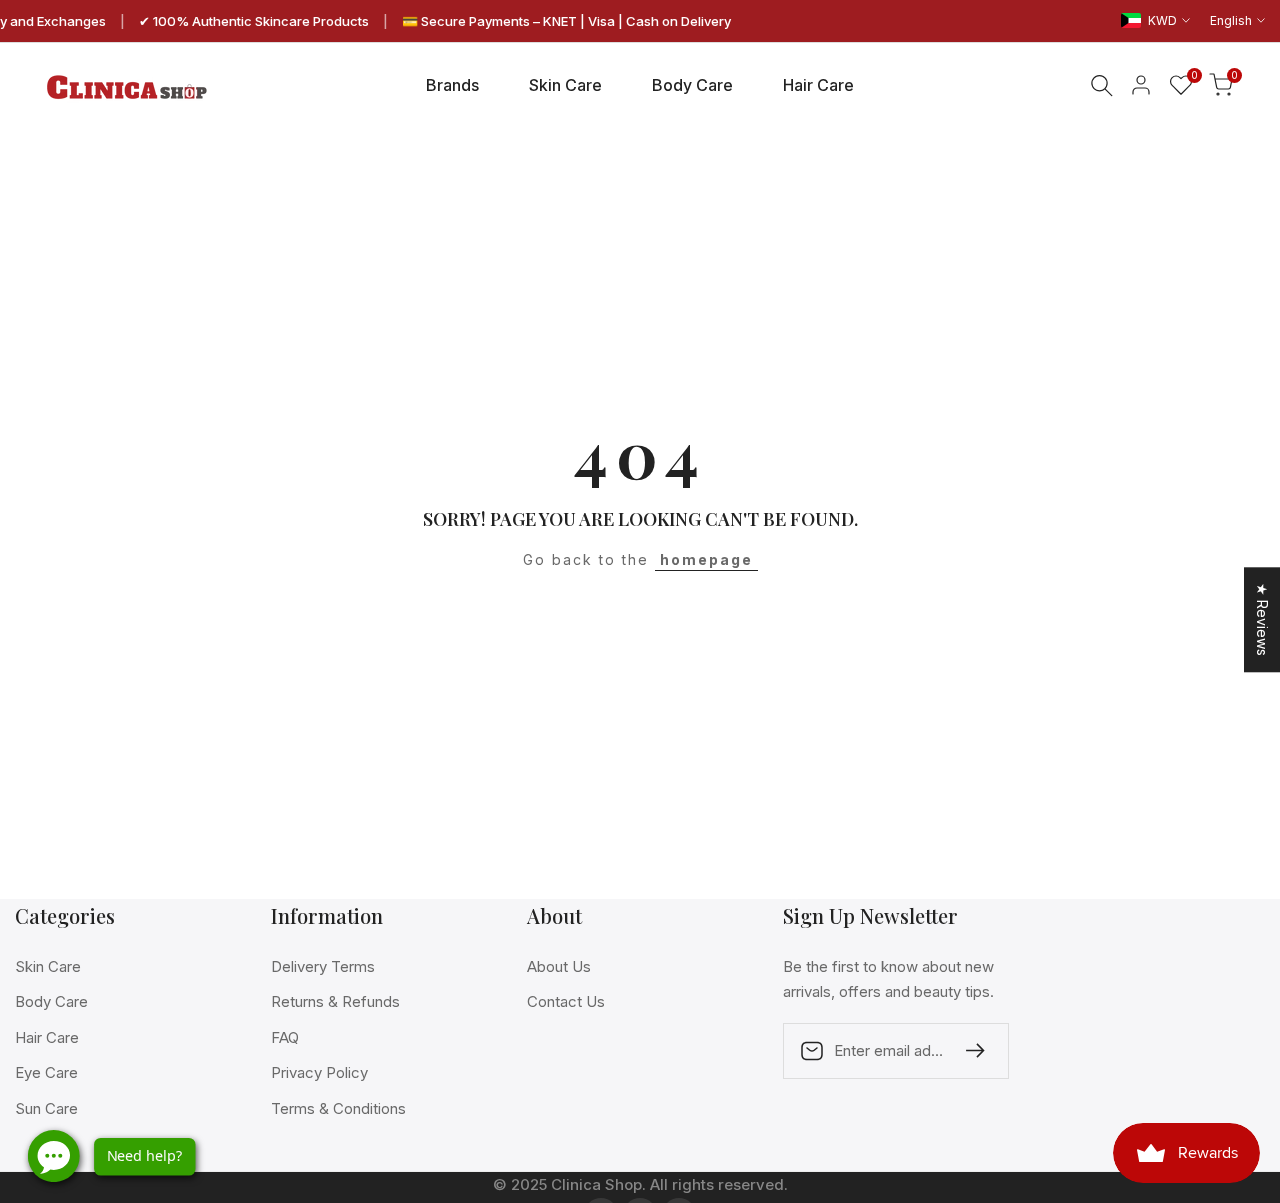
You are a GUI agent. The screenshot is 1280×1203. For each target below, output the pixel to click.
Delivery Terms (323, 966)
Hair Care (47, 1037)
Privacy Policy (319, 1072)
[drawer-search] (1102, 85)
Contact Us (566, 1001)
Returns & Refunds (335, 1001)
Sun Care (46, 1108)
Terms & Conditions (338, 1108)
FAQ (285, 1037)
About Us (559, 966)
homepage (706, 559)
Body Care (51, 1001)
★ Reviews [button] (1262, 619)
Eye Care (46, 1072)
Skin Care (48, 966)
